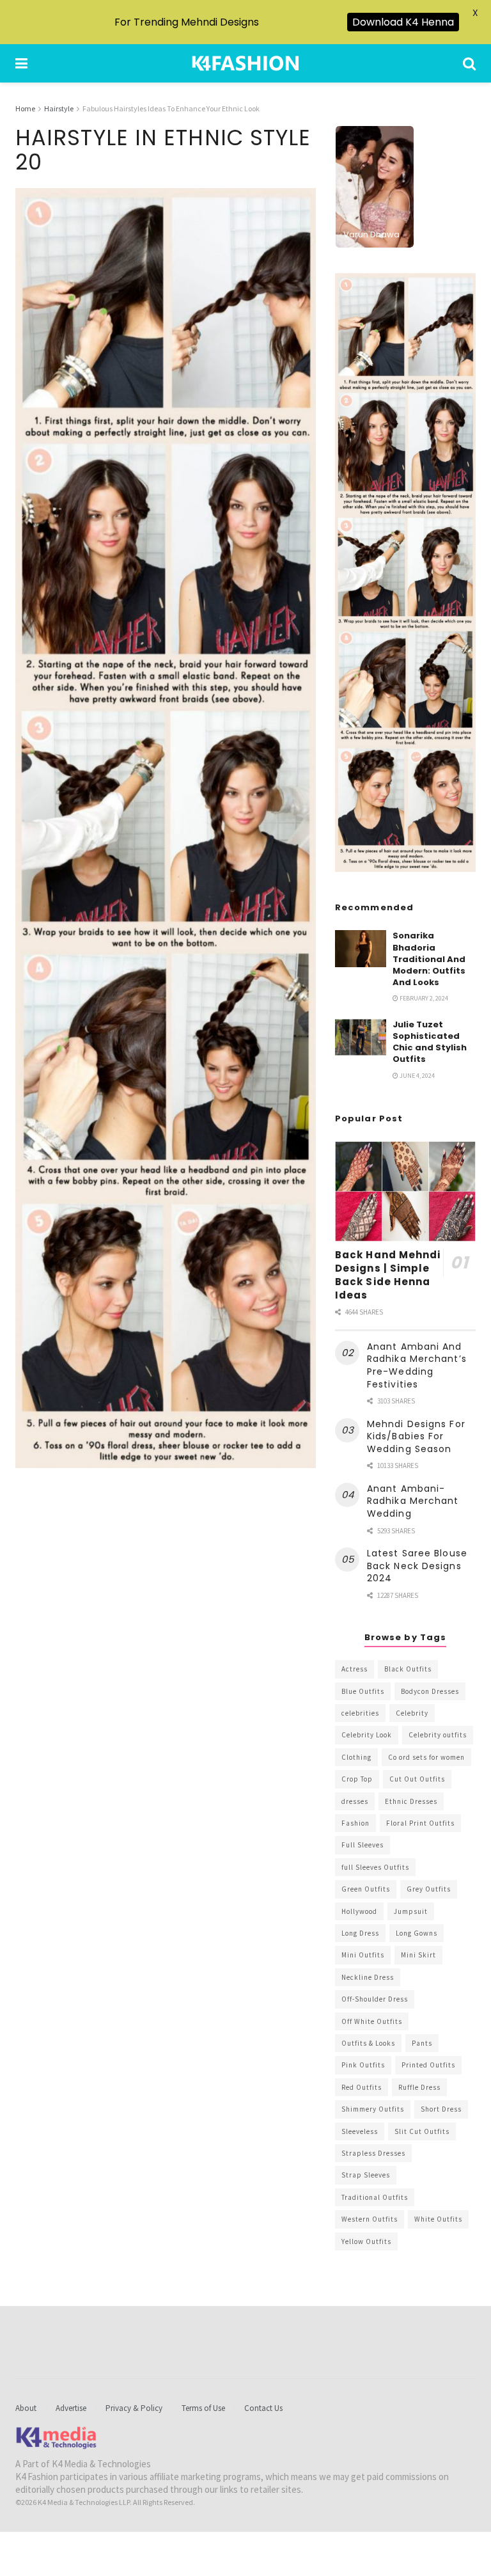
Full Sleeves (362, 1845)
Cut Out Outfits (417, 1779)
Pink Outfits (363, 2065)
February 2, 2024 (423, 998)
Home (25, 108)
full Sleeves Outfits (375, 1867)
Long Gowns (417, 1933)
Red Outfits (362, 2087)
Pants (422, 2043)
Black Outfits (408, 1669)
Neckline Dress (368, 1977)
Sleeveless (360, 2131)
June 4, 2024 (417, 1076)
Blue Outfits (363, 1691)
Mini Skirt (418, 1955)
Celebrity (412, 1713)
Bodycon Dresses (430, 1691)
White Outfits (438, 2219)
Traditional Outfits (375, 2197)
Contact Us (263, 2408)
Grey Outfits (429, 1889)
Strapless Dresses (373, 2153)
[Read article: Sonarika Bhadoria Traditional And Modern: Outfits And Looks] (361, 948)
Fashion (355, 1823)
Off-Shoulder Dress (375, 1999)
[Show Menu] (21, 63)
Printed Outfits (428, 2065)
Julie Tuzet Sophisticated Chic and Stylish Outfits (430, 1042)
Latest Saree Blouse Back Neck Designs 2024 (417, 1566)
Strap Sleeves (366, 2175)
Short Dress (441, 2109)
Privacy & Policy (134, 2408)
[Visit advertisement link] (405, 573)
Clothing (356, 1757)
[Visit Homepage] (245, 63)
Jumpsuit (411, 1911)
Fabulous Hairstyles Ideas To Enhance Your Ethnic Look (171, 108)
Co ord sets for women (426, 1757)
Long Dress (360, 1933)
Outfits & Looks (368, 2043)
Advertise (71, 2408)
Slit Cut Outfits (422, 2131)
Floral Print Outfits (420, 1823)
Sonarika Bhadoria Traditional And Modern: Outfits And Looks (429, 959)
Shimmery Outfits (373, 2109)
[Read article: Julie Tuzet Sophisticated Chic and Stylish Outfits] (361, 1037)
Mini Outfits (363, 1955)
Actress (355, 1669)
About (26, 2408)
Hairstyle (59, 108)
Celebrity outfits (438, 1735)
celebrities (360, 1713)
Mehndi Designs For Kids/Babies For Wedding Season (416, 1436)
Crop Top (357, 1779)
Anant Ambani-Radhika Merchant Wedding (413, 1501)
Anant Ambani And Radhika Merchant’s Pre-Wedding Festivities (417, 1365)
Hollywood (359, 1911)
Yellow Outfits (366, 2241)
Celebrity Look (367, 1735)
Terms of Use (203, 2408)
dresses (355, 1801)
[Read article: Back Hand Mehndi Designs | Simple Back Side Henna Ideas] (405, 1191)
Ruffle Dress (419, 2087)
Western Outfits (370, 2219)
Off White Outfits (372, 2021)
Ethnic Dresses (411, 1801)
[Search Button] (469, 63)
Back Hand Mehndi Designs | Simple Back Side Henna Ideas (388, 1275)
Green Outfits (366, 1889)
